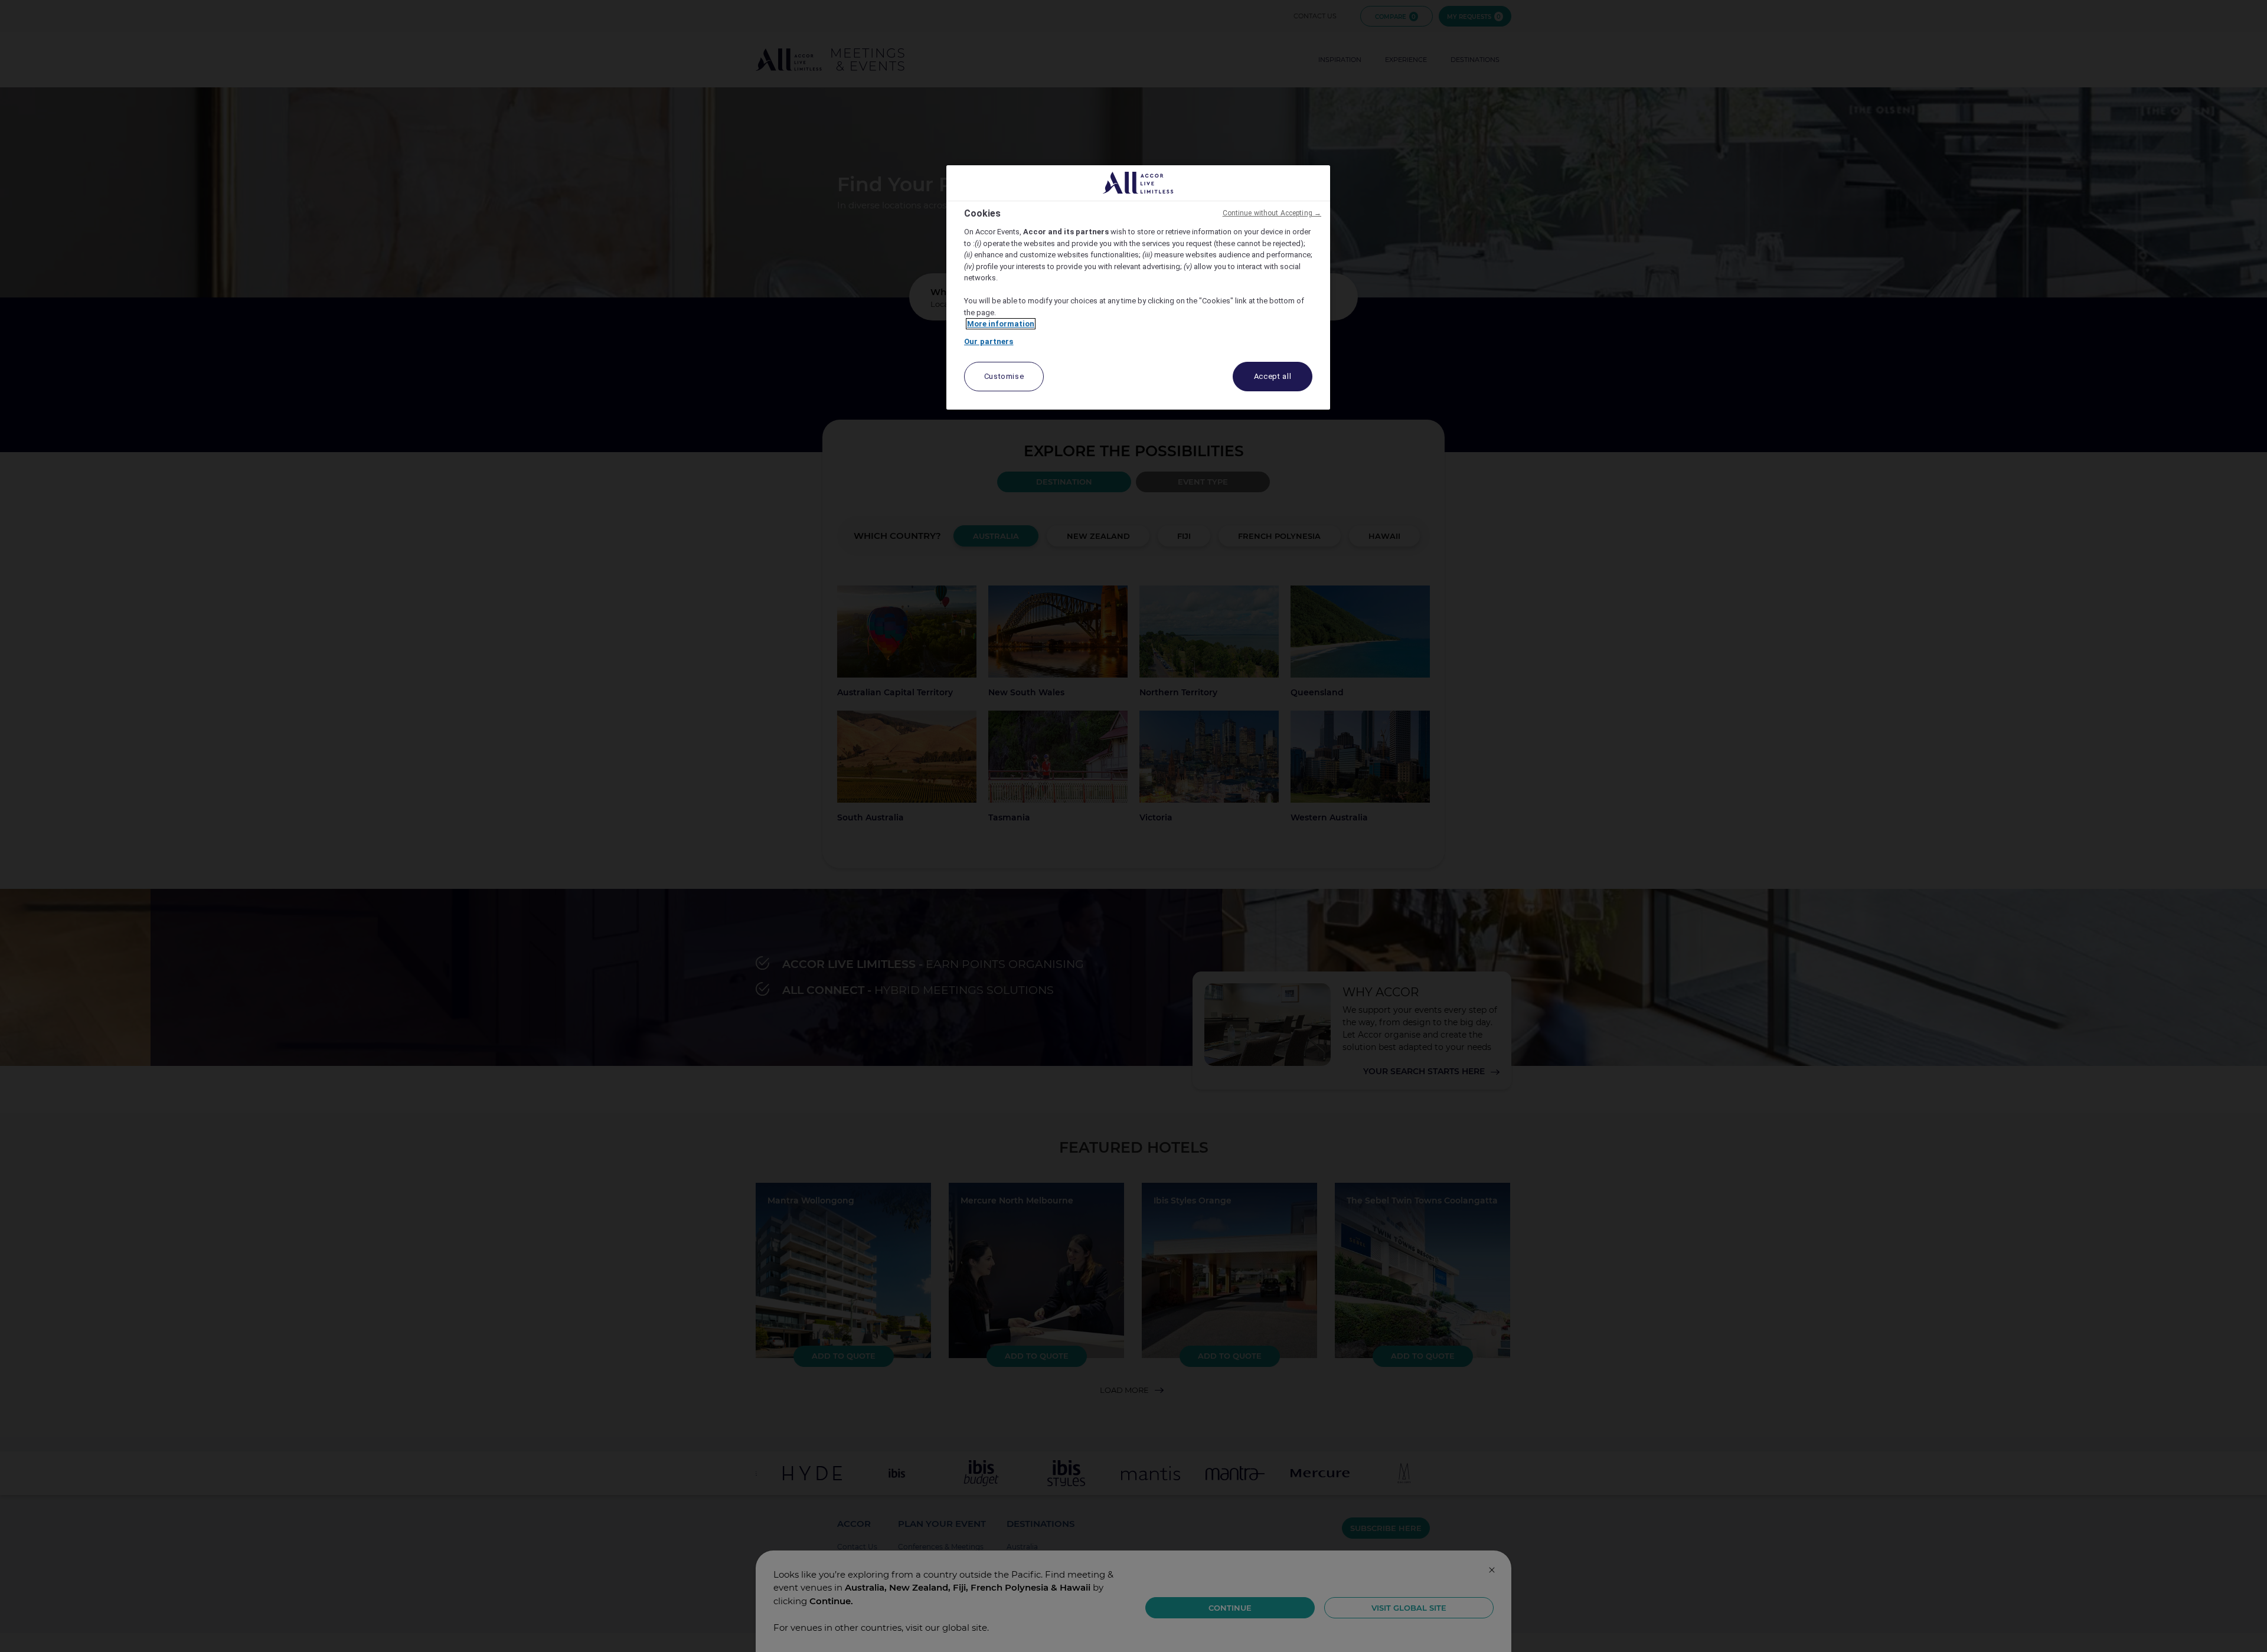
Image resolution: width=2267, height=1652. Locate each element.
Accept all (1273, 376)
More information (1001, 324)
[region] (1138, 288)
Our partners (989, 341)
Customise (1004, 376)
